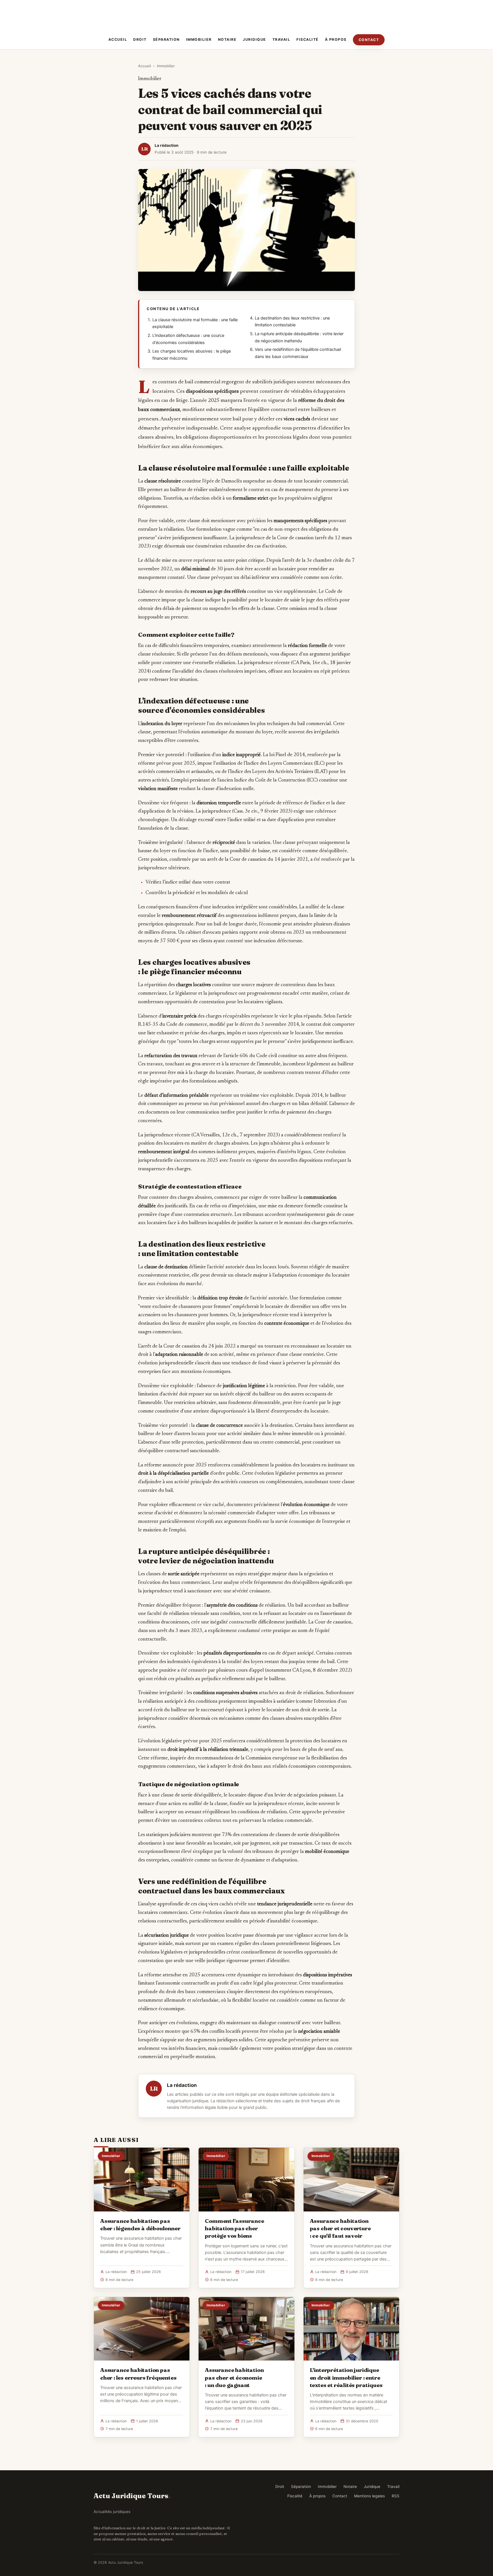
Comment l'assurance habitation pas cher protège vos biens (234, 2228)
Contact (369, 40)
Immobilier (199, 39)
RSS (396, 2496)
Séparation (166, 39)
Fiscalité (308, 39)
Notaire (227, 39)
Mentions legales (369, 2496)
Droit (140, 39)
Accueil (118, 39)
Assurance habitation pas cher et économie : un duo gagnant (234, 2377)
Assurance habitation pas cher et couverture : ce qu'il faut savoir (340, 2228)
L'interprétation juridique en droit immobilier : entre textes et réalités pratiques (346, 2377)
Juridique (254, 39)
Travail (281, 39)
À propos (336, 39)
